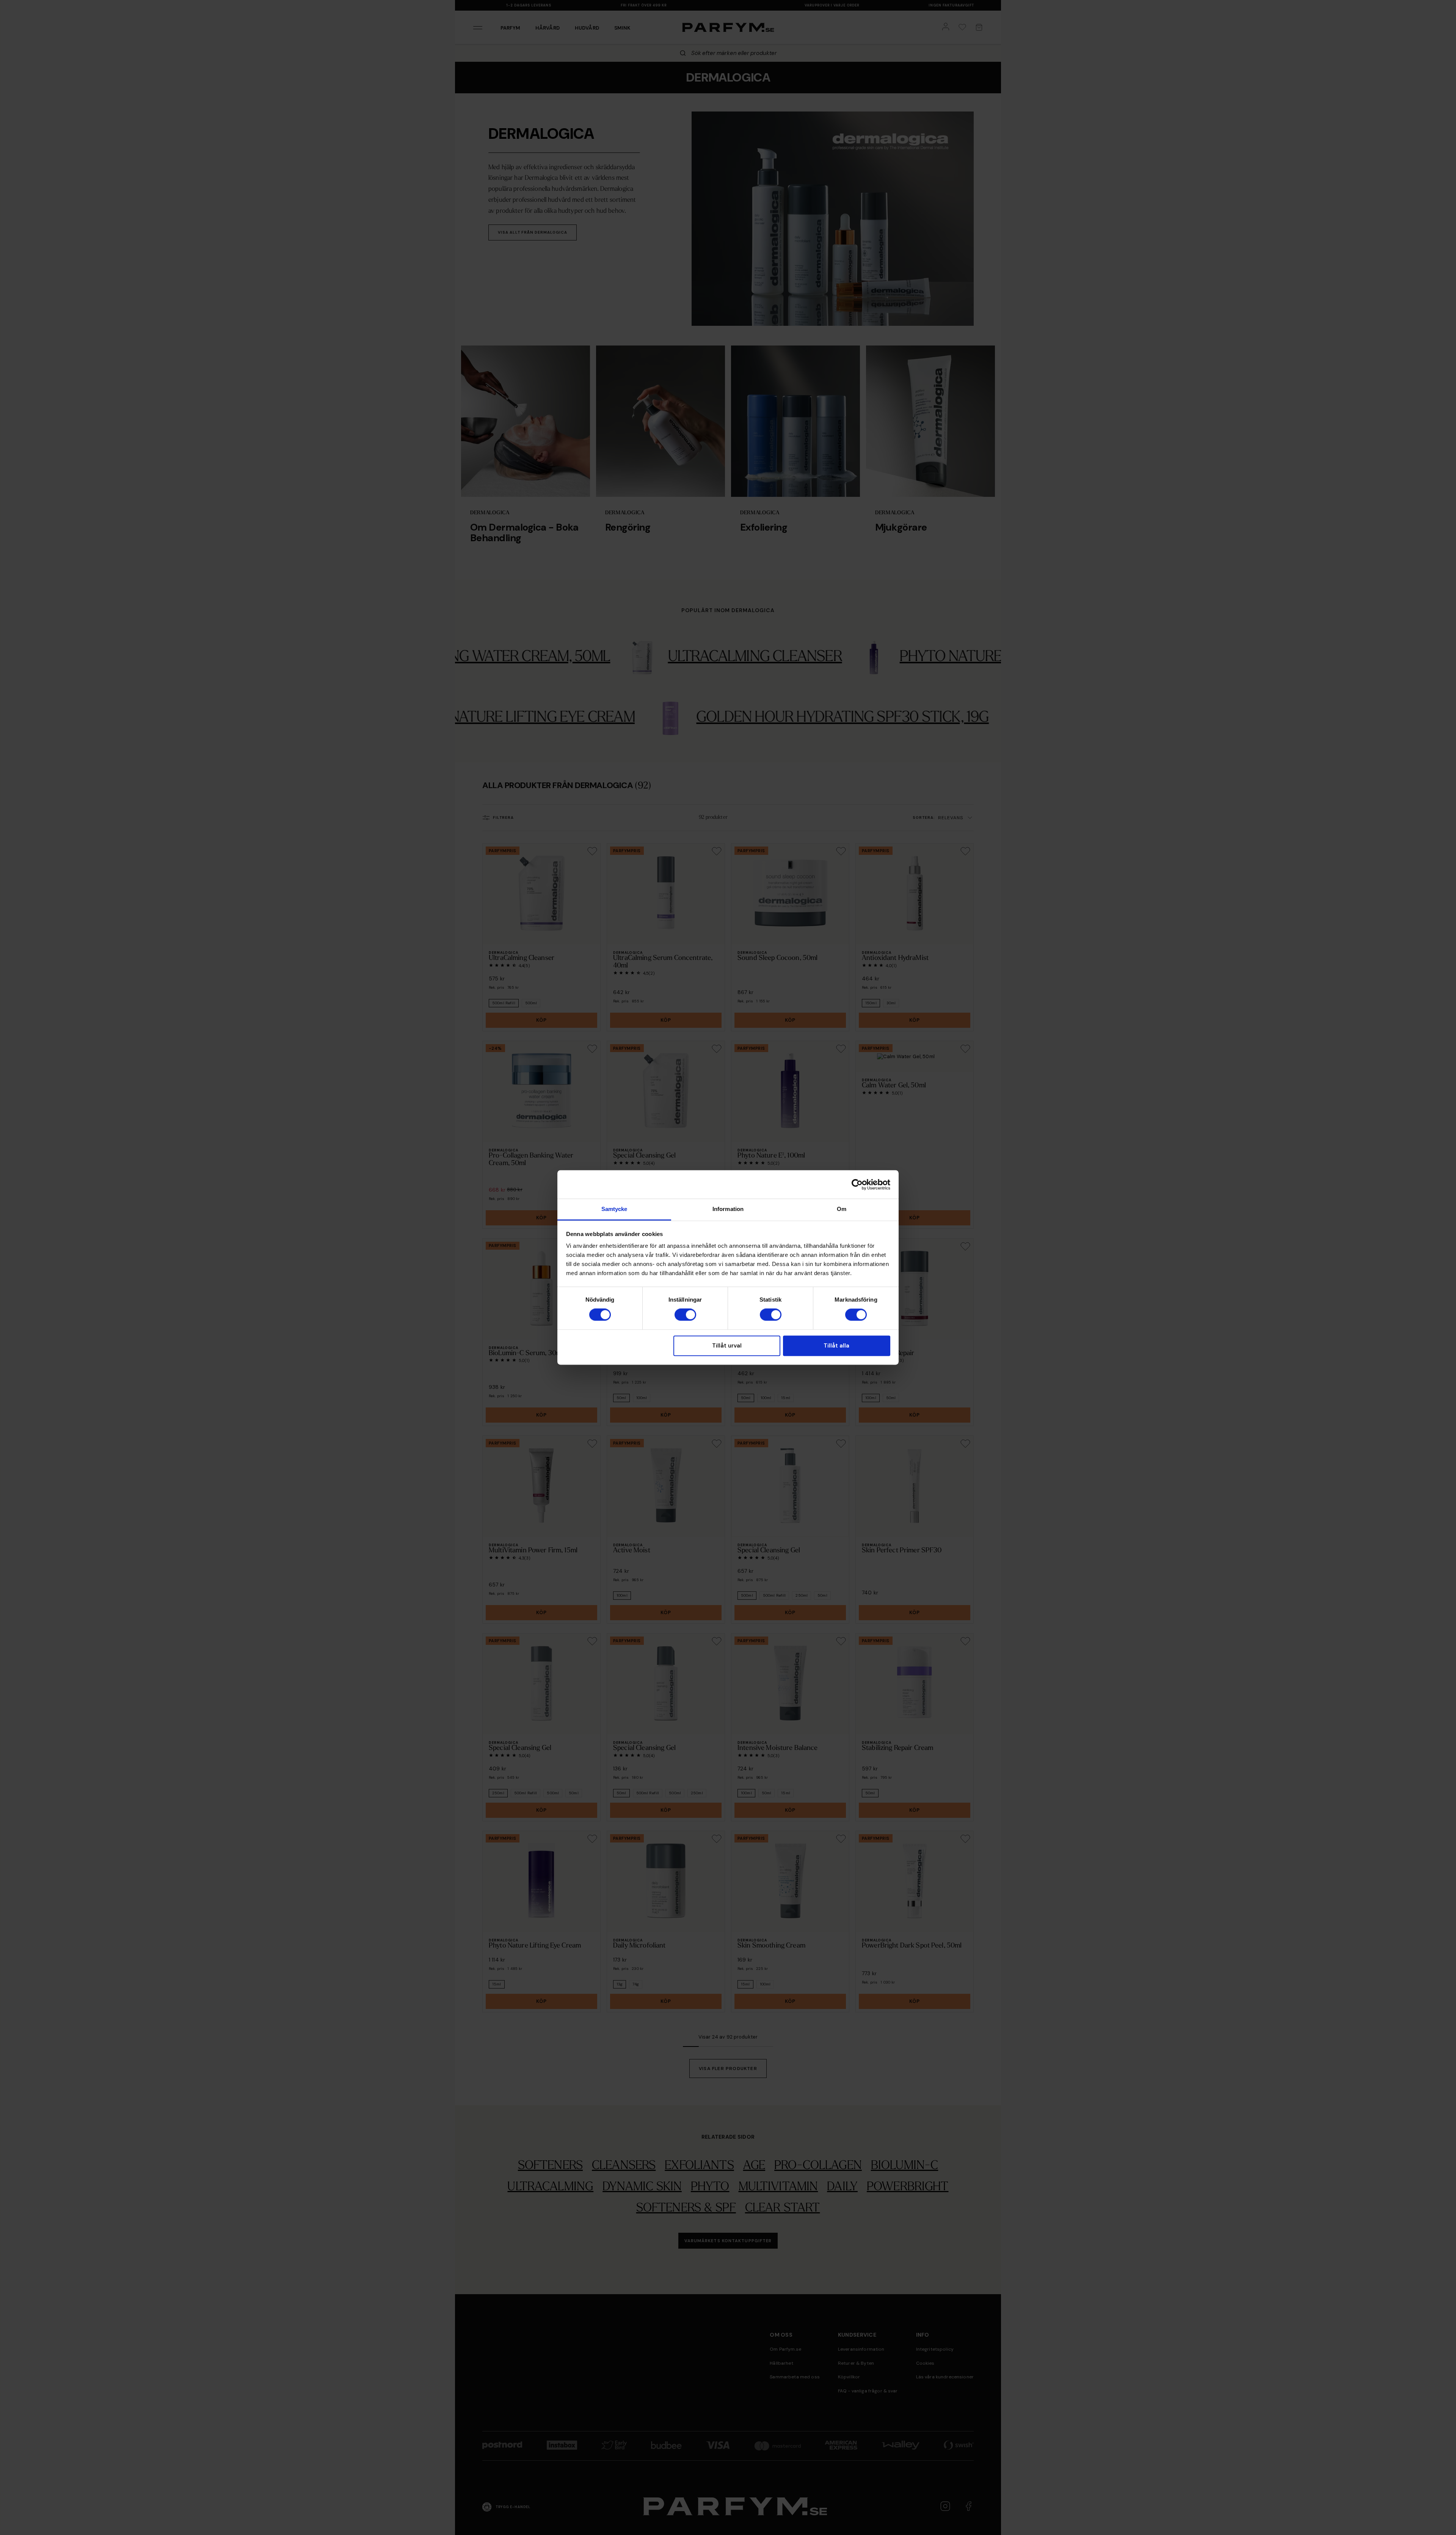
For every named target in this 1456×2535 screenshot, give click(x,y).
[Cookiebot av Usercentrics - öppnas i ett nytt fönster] (857, 1184)
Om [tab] (842, 1209)
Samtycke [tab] (614, 1209)
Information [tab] (728, 1209)
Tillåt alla (836, 1346)
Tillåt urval (727, 1346)
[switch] (685, 1315)
